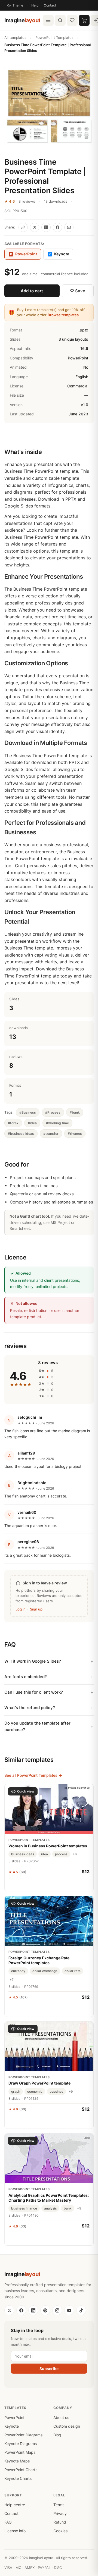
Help (35, 5)
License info (15, 2531)
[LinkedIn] (33, 2310)
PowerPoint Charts (21, 2470)
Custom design (67, 2426)
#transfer (51, 1134)
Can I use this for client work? (34, 1692)
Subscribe (49, 2369)
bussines (56, 2091)
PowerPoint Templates (54, 37)
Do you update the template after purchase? (37, 1726)
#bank (75, 1112)
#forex (13, 1123)
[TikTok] (81, 2310)
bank (68, 2208)
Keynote (59, 254)
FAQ (8, 2522)
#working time (57, 1123)
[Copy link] (23, 227)
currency (18, 1971)
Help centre (15, 2505)
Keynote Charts (18, 2478)
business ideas (23, 1854)
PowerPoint (14, 2417)
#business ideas (21, 1134)
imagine (22, 20)
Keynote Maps (17, 2461)
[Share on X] (35, 227)
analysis (50, 2208)
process (61, 1854)
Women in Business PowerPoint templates (48, 1846)
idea (45, 1854)
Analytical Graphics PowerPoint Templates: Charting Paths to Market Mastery (49, 2198)
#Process (53, 1112)
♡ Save (78, 291)
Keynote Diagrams (21, 2444)
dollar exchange (45, 1971)
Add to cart (32, 291)
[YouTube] (69, 2310)
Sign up (36, 1609)
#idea (32, 1123)
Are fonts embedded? (26, 1677)
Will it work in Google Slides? (33, 1661)
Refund (60, 2522)
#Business (28, 1112)
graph (16, 2091)
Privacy (60, 2513)
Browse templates (63, 315)
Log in (21, 1609)
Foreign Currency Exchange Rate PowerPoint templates (39, 1960)
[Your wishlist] (72, 20)
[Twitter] (9, 2310)
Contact (50, 5)
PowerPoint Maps (20, 2452)
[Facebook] (21, 2310)
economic (35, 2091)
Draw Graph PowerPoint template (39, 2083)
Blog (57, 2435)
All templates (15, 37)
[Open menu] (48, 20)
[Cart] (84, 20)
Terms (59, 2505)
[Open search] (60, 20)
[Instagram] (57, 2310)
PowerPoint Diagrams (23, 2435)
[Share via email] (69, 227)
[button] (49, 106)
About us (61, 2417)
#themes (75, 1134)
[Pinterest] (45, 2310)
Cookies (60, 2531)
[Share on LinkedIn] (46, 227)
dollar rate (73, 1971)
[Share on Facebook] (57, 227)
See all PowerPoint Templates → (33, 1775)
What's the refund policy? (30, 1708)
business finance (24, 2208)
